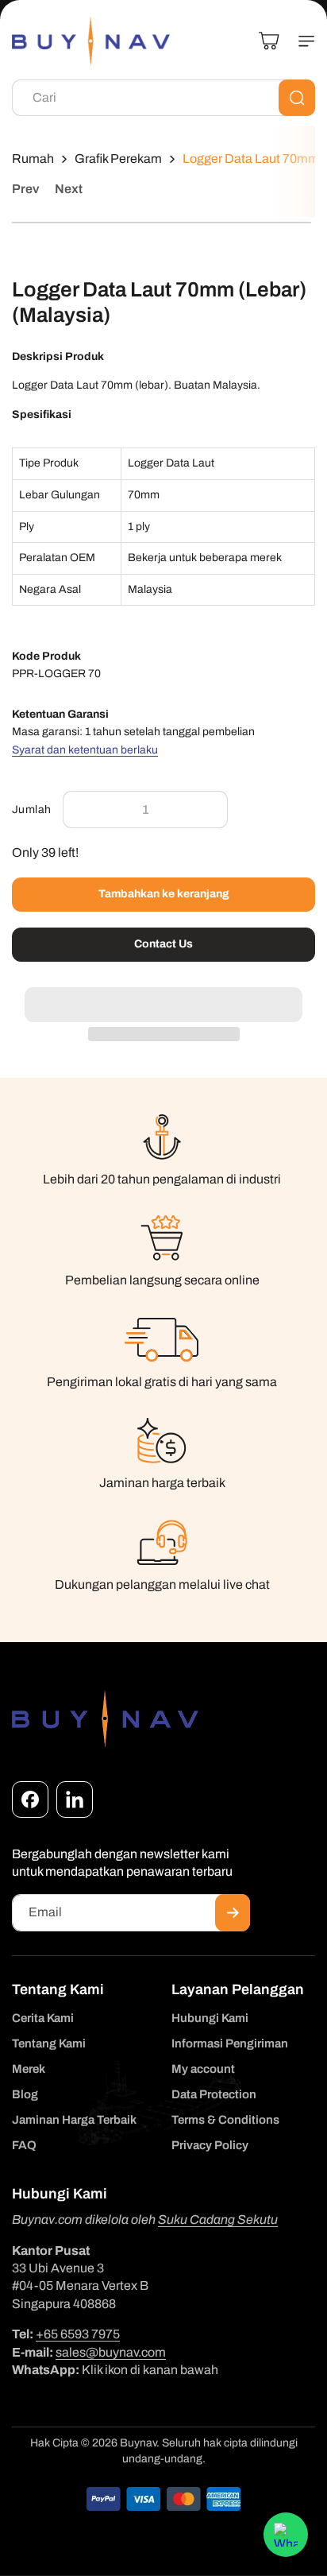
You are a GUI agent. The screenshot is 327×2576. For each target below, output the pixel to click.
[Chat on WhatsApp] (286, 2535)
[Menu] (300, 41)
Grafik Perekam (118, 159)
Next (69, 189)
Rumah (33, 159)
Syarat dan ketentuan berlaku (85, 750)
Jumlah (31, 810)
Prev (25, 189)
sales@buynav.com (111, 2352)
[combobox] (163, 98)
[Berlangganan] (233, 1913)
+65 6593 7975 (78, 2334)
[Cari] (297, 98)
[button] (163, 996)
